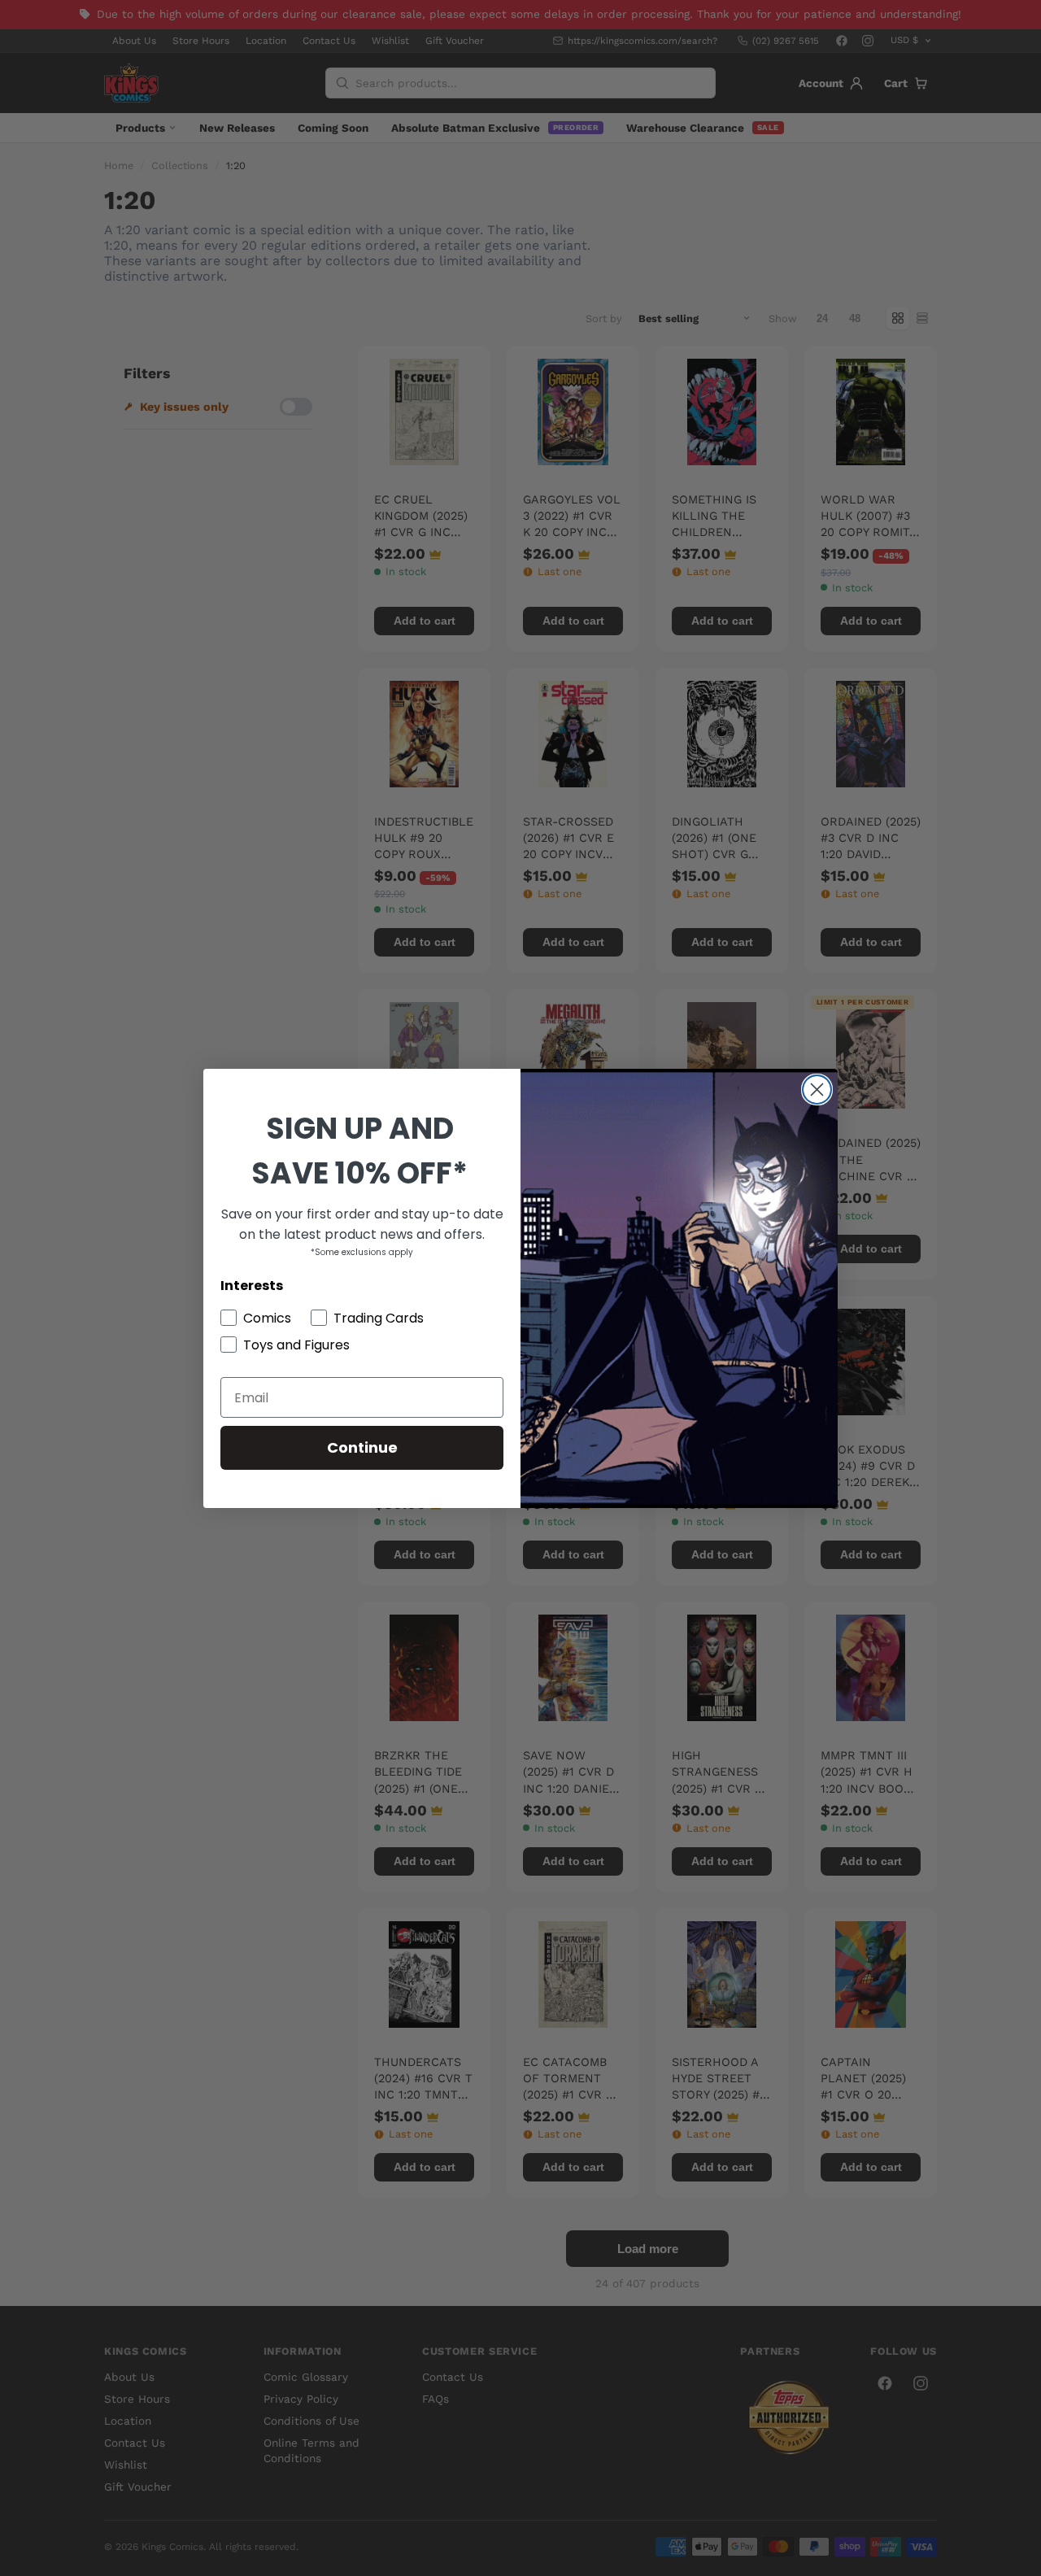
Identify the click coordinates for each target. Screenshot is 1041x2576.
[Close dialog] (817, 1090)
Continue (362, 1447)
